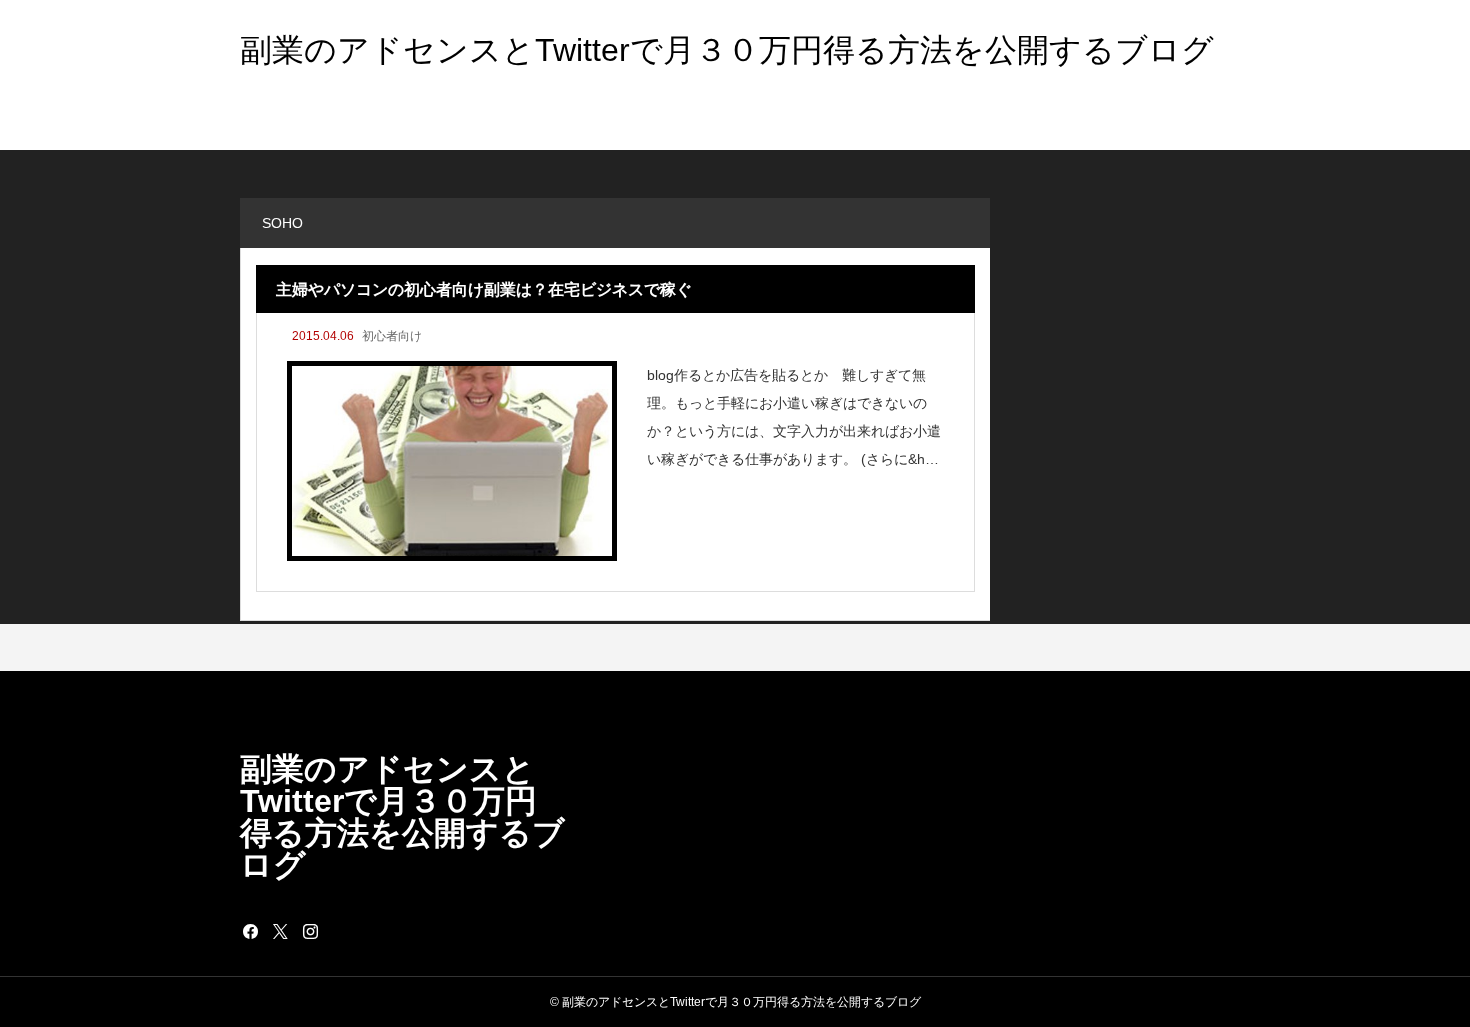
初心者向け (392, 336)
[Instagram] (310, 931)
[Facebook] (250, 931)
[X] (280, 931)
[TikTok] (340, 931)
